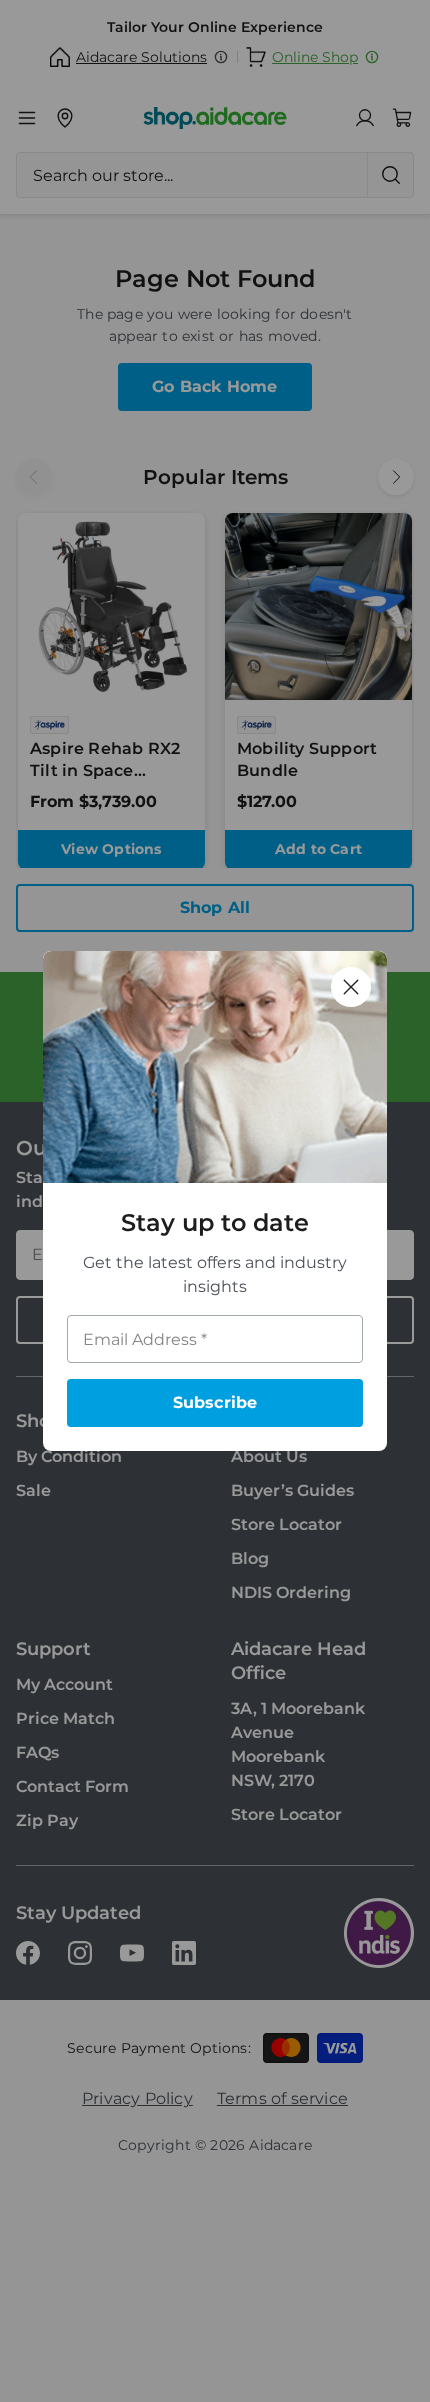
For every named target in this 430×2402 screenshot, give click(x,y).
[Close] (351, 987)
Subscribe (215, 1402)
